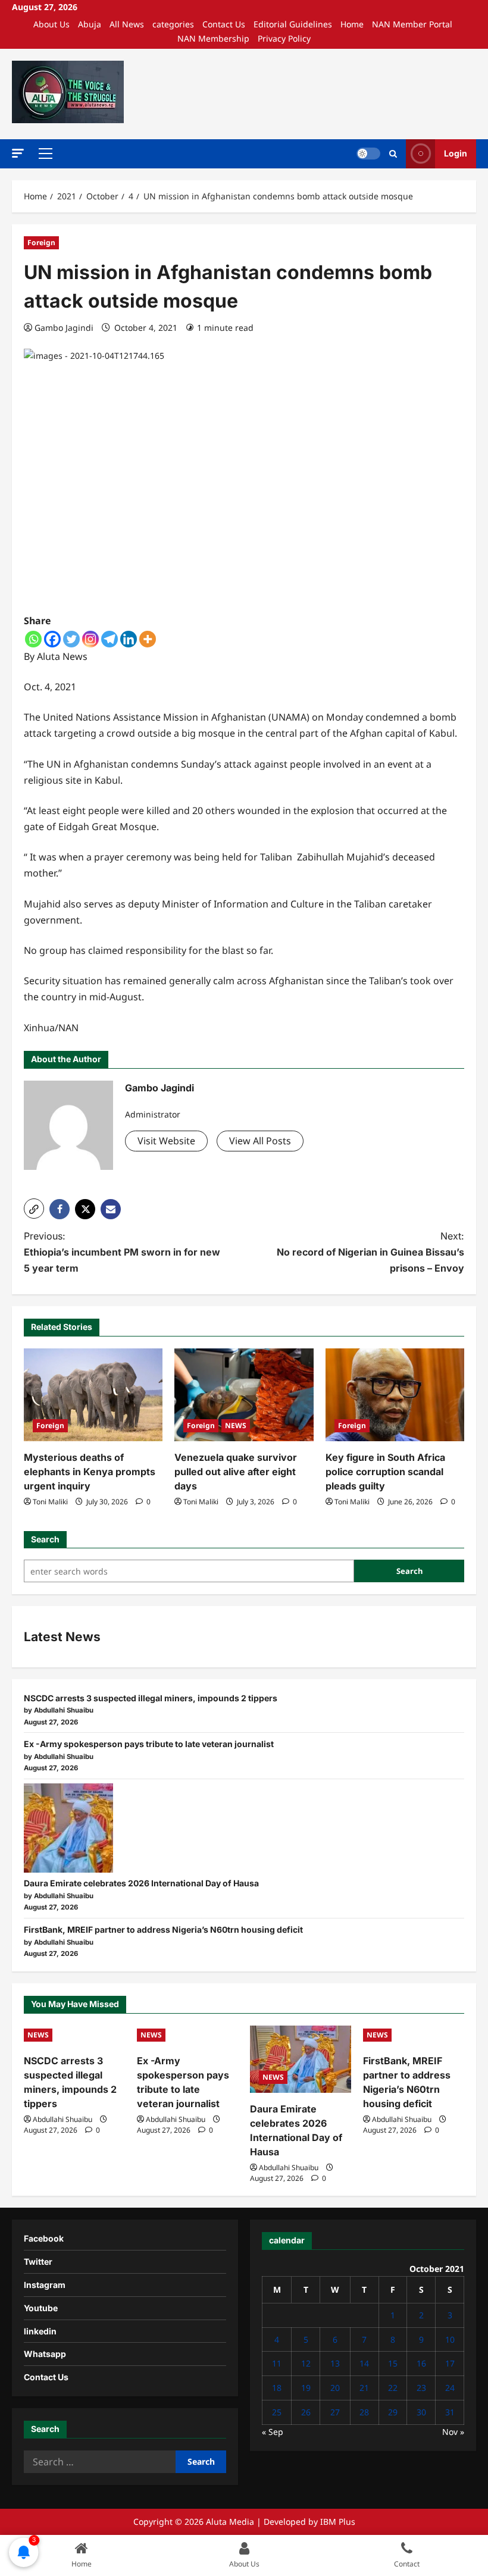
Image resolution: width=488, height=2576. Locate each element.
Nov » (453, 2432)
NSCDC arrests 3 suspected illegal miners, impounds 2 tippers (151, 1698)
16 (421, 2363)
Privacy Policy (284, 38)
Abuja (90, 24)
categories (173, 24)
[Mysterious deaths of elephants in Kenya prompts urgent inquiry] (93, 1395)
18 (277, 2388)
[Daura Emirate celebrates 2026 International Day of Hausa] (68, 1828)
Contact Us (224, 24)
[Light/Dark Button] (368, 154)
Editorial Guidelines (293, 24)
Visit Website (166, 1141)
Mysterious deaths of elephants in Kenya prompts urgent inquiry (90, 1472)
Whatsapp (45, 2354)
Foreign (41, 242)
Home (352, 24)
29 (393, 2412)
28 (364, 2412)
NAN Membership (213, 38)
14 (364, 2363)
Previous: (122, 1252)
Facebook (44, 2238)
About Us (51, 24)
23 (421, 2388)
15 (393, 2363)
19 (306, 2388)
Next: (370, 1252)
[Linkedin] (129, 639)
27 (335, 2412)
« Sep (273, 2432)
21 (364, 2388)
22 (393, 2388)
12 (306, 2363)
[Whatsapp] (33, 639)
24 (450, 2388)
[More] (148, 639)
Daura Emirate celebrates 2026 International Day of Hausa (141, 1883)
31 (450, 2412)
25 (277, 2412)
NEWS (236, 1425)
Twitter (38, 2262)
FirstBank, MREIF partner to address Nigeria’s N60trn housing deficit (163, 1929)
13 (335, 2363)
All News (127, 24)
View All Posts (260, 1141)
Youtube (41, 2308)
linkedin (40, 2331)
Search (45, 1539)
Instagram (45, 2285)
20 (335, 2388)
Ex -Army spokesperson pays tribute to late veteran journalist (149, 1744)
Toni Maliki (50, 1502)
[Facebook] (52, 639)
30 (421, 2412)
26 (306, 2412)
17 (450, 2363)
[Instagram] (90, 639)
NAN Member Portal (412, 24)
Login (456, 153)
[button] (18, 153)
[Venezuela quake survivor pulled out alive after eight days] (244, 1395)
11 (277, 2363)
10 (450, 2339)
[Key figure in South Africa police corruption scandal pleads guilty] (395, 1395)
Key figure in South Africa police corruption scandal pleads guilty (385, 1472)
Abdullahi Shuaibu (62, 2119)
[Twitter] (71, 639)
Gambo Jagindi (64, 328)
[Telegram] (110, 639)
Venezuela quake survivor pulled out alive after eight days (236, 1472)
